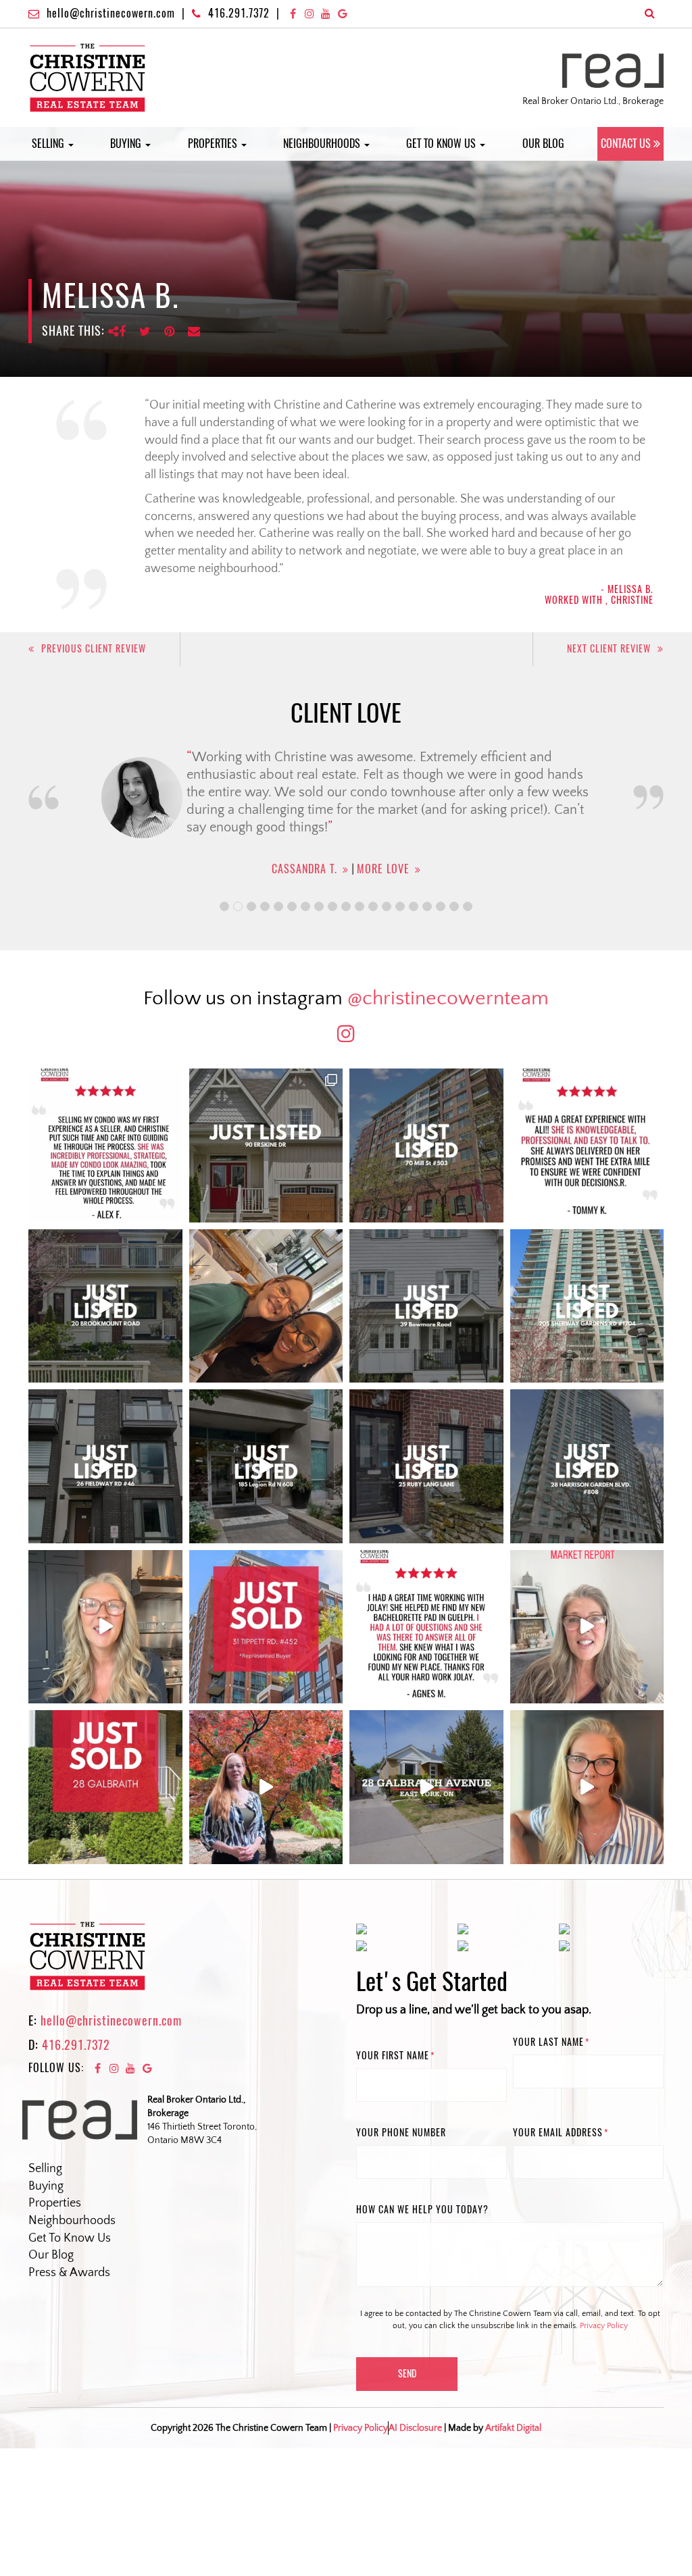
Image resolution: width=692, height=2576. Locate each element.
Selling (49, 144)
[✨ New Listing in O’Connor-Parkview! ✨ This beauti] (426, 1787)
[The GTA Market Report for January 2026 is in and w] (105, 1627)
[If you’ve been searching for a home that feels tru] (426, 1306)
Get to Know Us (442, 144)
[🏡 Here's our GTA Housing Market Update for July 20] (587, 1787)
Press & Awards (69, 2273)
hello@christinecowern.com (111, 13)
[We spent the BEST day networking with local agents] (266, 1306)
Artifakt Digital (513, 2428)
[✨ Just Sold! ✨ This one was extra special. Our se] (105, 1787)
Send (407, 2374)
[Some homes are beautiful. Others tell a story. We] (105, 1306)
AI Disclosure (415, 2428)
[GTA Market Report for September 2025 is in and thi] (587, 1627)
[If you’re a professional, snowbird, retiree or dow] (266, 1787)
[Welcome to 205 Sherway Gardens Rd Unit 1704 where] (587, 1306)
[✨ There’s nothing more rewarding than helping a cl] (426, 1627)
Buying (127, 144)
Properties (214, 144)
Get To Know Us (70, 2238)
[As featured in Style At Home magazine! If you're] (426, 1466)
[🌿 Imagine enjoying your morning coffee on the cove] (266, 1145)
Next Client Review (609, 649)
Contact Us (626, 144)
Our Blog (543, 144)
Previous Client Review (94, 649)
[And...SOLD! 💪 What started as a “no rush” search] (266, 1627)
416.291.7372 (239, 13)
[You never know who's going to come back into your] (105, 1145)
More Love (379, 869)
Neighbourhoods (323, 144)
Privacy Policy (604, 2326)
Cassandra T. (300, 869)
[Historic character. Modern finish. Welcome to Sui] (426, 1145)
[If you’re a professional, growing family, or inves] (587, 1466)
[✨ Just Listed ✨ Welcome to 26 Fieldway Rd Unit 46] (105, 1466)
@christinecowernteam (448, 999)
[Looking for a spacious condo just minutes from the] (266, 1466)
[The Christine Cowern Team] (88, 77)
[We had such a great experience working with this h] (587, 1145)
